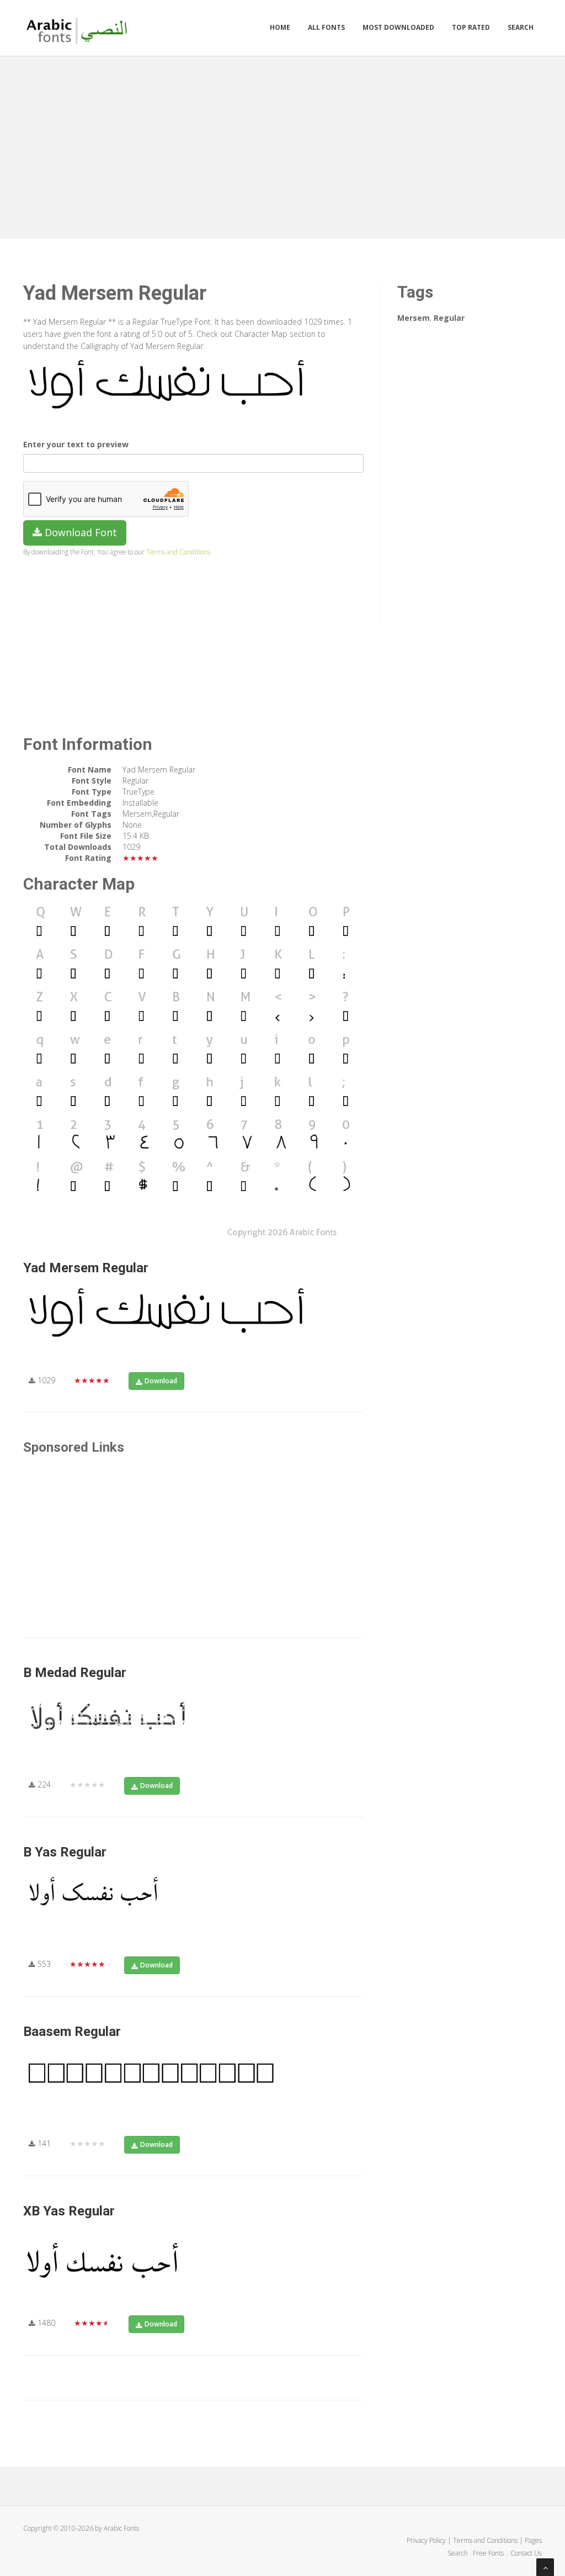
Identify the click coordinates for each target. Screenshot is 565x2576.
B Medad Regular (75, 1673)
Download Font (79, 532)
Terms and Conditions (178, 552)
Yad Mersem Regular (86, 1268)
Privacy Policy (426, 2540)
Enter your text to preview (76, 444)
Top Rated (471, 27)
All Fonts (326, 27)
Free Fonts (489, 2553)
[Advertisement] (282, 145)
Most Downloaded (398, 27)
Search (521, 27)
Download (161, 1381)
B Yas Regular (65, 1852)
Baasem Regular (72, 2032)
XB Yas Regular (69, 2211)
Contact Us (526, 2553)
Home (280, 27)
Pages (533, 2540)
